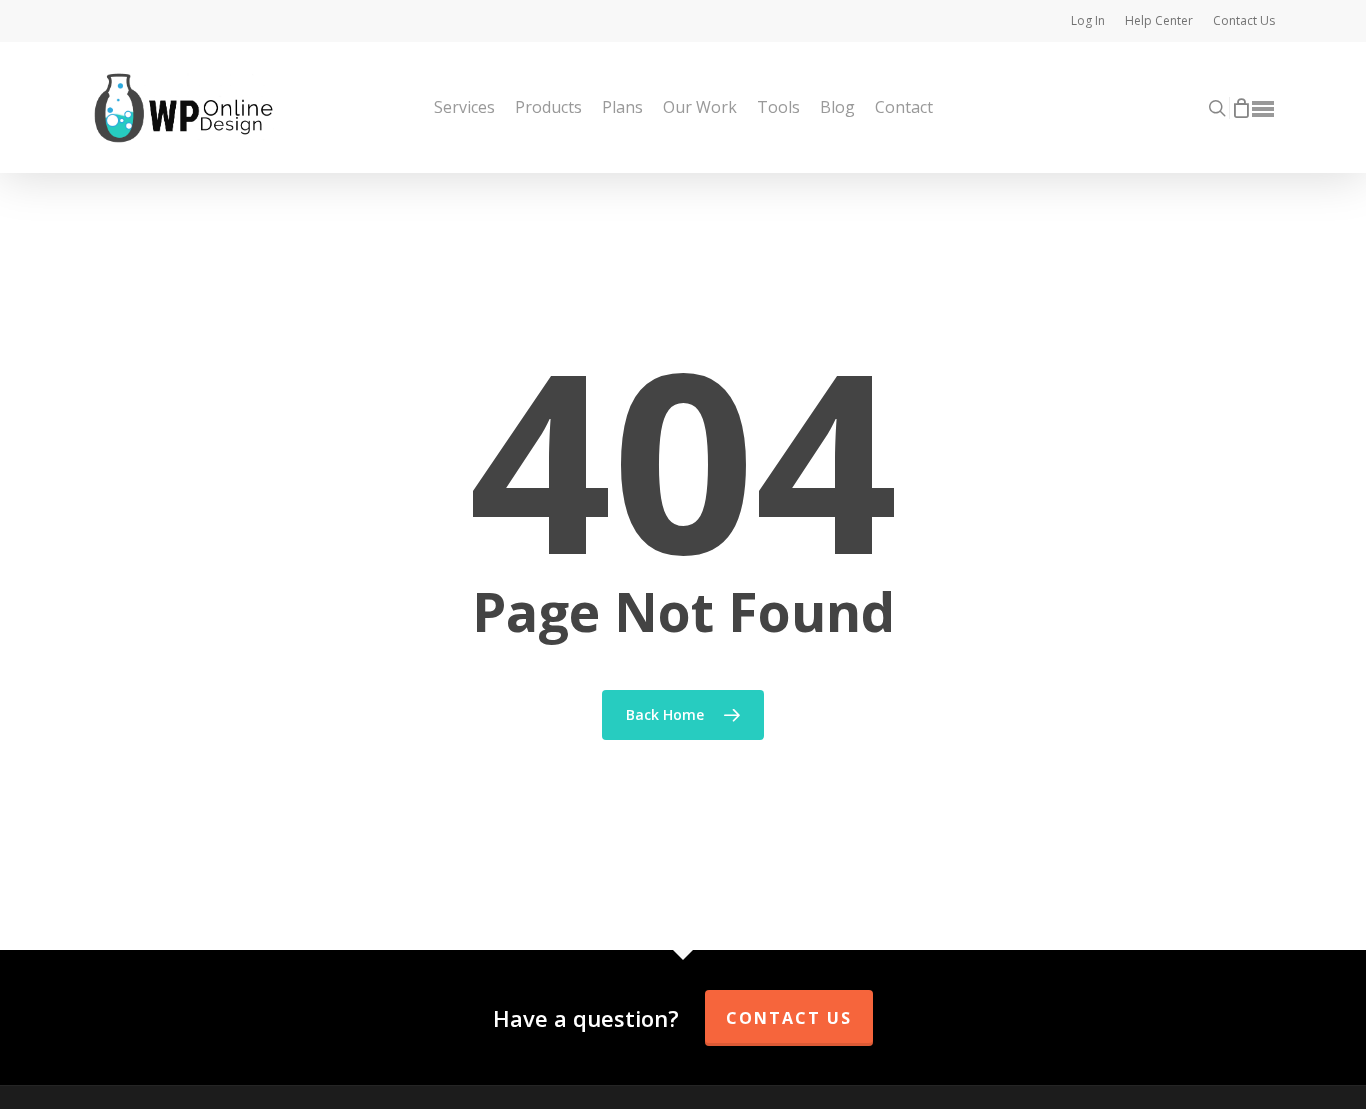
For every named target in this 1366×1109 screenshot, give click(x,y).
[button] (1264, 108)
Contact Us (789, 1018)
